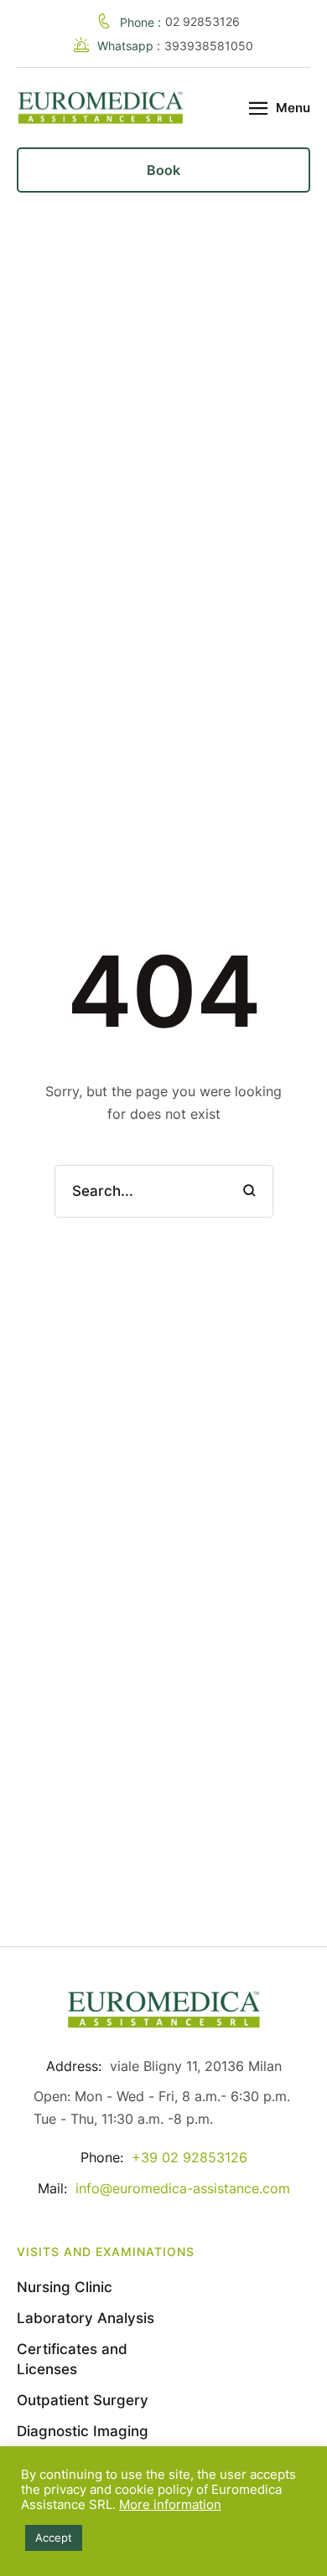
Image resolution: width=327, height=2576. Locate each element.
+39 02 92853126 (189, 2157)
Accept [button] (54, 2537)
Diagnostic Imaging (83, 2431)
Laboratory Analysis (86, 2318)
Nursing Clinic (65, 2287)
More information (170, 2505)
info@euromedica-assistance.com (183, 2188)
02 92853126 (202, 21)
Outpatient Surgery (83, 2400)
